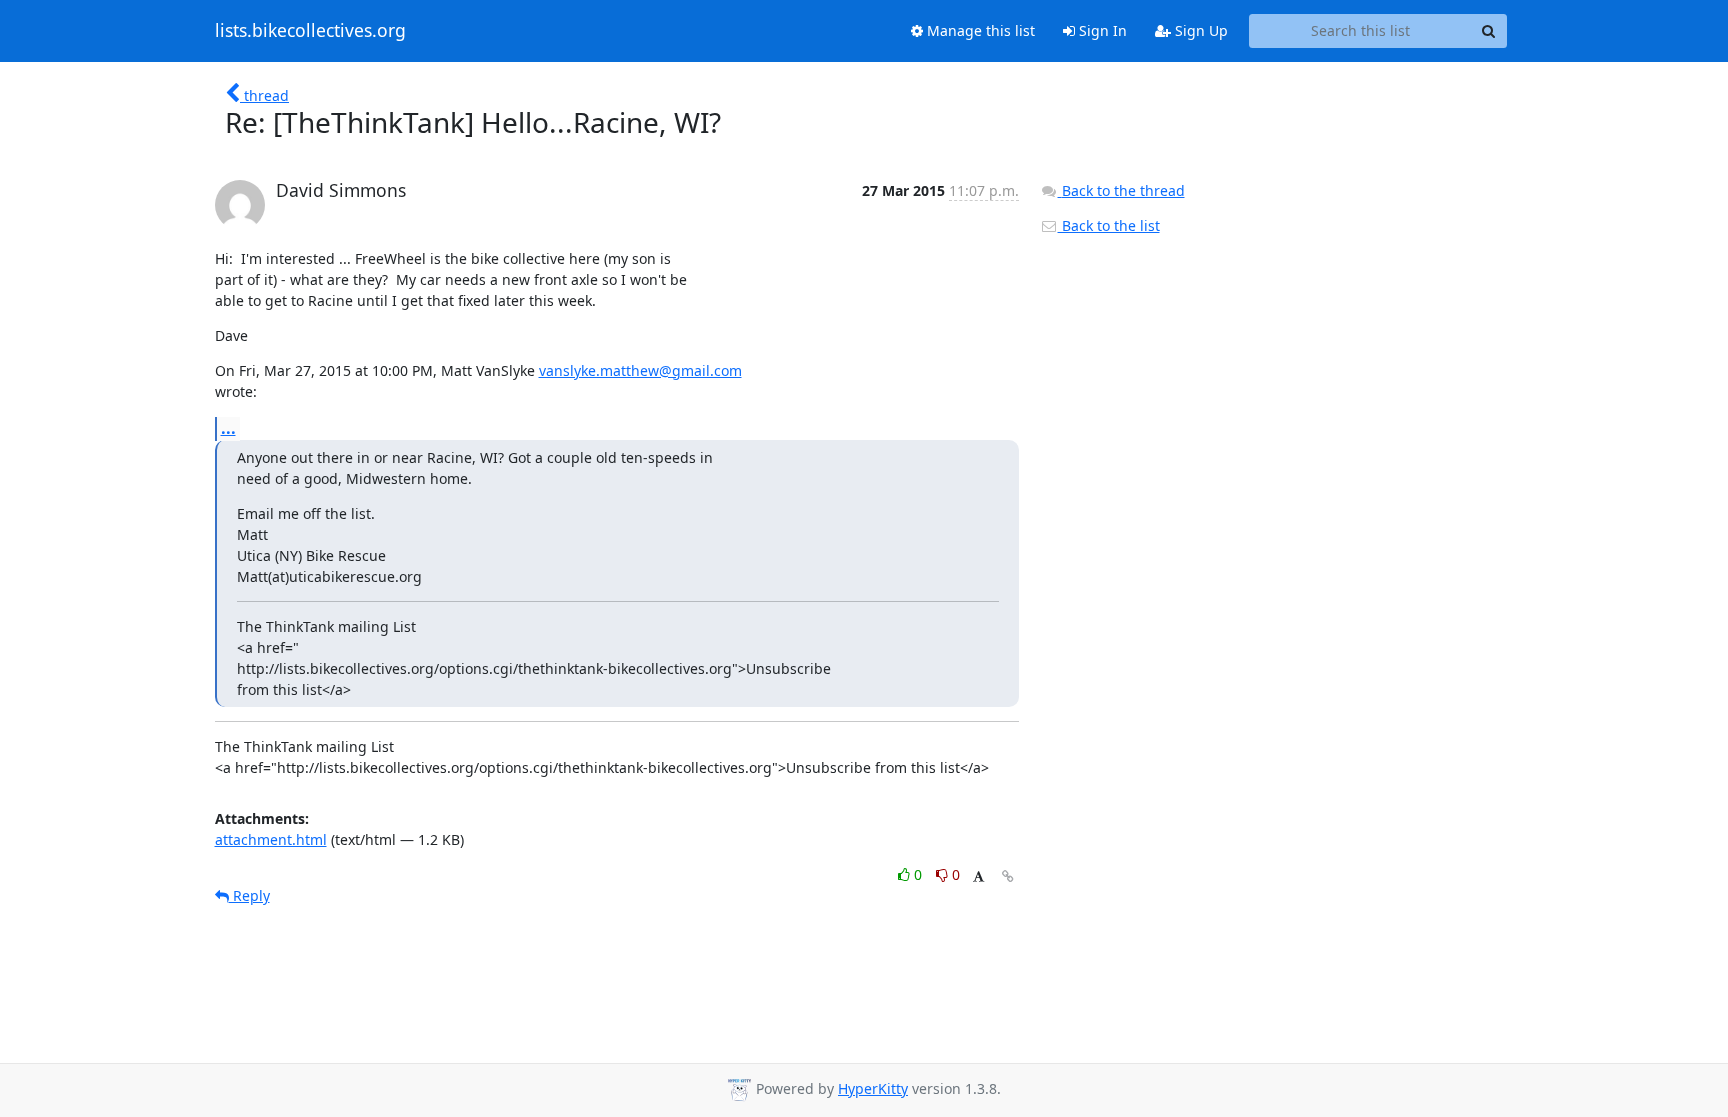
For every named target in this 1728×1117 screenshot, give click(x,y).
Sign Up (1199, 30)
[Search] (1489, 31)
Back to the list (1109, 225)
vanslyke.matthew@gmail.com (640, 370)
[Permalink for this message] (1008, 876)
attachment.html (271, 839)
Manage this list (979, 30)
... (228, 428)
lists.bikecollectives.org (310, 31)
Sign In (1101, 30)
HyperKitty (873, 1088)
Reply (249, 895)
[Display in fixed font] (978, 877)
